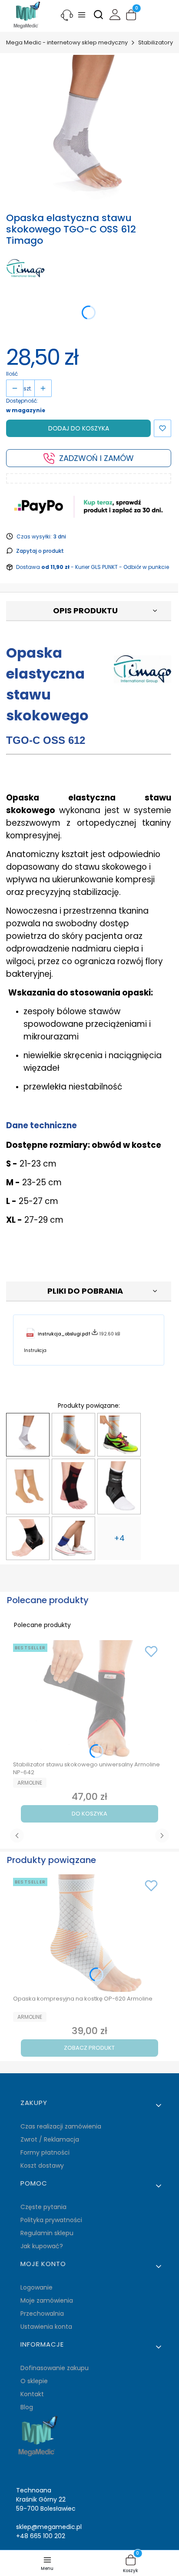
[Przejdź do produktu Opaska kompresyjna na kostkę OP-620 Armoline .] (89, 1933)
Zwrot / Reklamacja (50, 2139)
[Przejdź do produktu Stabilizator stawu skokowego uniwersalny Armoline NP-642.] (89, 1699)
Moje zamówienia (47, 2300)
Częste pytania (43, 2207)
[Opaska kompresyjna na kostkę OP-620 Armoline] (73, 1435)
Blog (27, 2407)
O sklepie (34, 2381)
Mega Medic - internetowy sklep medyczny (67, 42)
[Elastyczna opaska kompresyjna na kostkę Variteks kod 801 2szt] (28, 1486)
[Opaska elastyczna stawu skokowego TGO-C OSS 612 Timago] (28, 1435)
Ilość (12, 374)
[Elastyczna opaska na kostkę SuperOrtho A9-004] (73, 1486)
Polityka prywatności (51, 2220)
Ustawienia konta (46, 2327)
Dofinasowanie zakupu (55, 2368)
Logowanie (36, 2287)
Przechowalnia (42, 2314)
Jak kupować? (42, 2246)
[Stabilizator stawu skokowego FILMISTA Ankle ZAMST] (28, 1538)
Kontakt (32, 2394)
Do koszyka (89, 1814)
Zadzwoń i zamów (96, 458)
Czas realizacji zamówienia (61, 2126)
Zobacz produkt (89, 2048)
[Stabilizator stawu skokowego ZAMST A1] (119, 1486)
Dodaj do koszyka (79, 428)
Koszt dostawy (42, 2166)
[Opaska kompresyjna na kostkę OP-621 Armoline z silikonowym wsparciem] (119, 1435)
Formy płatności (45, 2152)
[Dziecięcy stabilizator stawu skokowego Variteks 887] (73, 1538)
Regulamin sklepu (47, 2233)
